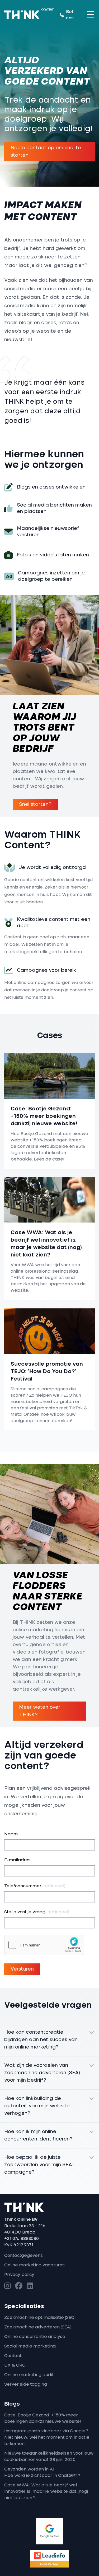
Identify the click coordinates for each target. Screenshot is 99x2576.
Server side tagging (26, 2384)
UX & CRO (15, 2365)
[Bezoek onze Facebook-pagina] (19, 2286)
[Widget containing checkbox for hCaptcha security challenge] (44, 1945)
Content (13, 2356)
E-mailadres (17, 1860)
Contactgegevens (23, 2256)
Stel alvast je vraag (37, 1912)
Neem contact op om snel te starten (46, 152)
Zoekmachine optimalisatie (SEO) (40, 2318)
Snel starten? (35, 805)
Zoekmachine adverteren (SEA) (38, 2327)
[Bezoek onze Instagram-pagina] (8, 2286)
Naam (11, 1834)
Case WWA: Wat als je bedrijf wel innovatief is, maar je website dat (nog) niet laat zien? (46, 2491)
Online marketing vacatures (34, 2265)
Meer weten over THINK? (40, 1711)
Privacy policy (19, 2275)
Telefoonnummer (35, 1886)
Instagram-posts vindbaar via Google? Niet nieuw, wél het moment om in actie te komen (47, 2437)
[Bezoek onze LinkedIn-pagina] (30, 2286)
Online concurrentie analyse (35, 2337)
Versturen (22, 1969)
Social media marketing (30, 2346)
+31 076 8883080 (22, 2239)
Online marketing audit (29, 2375)
